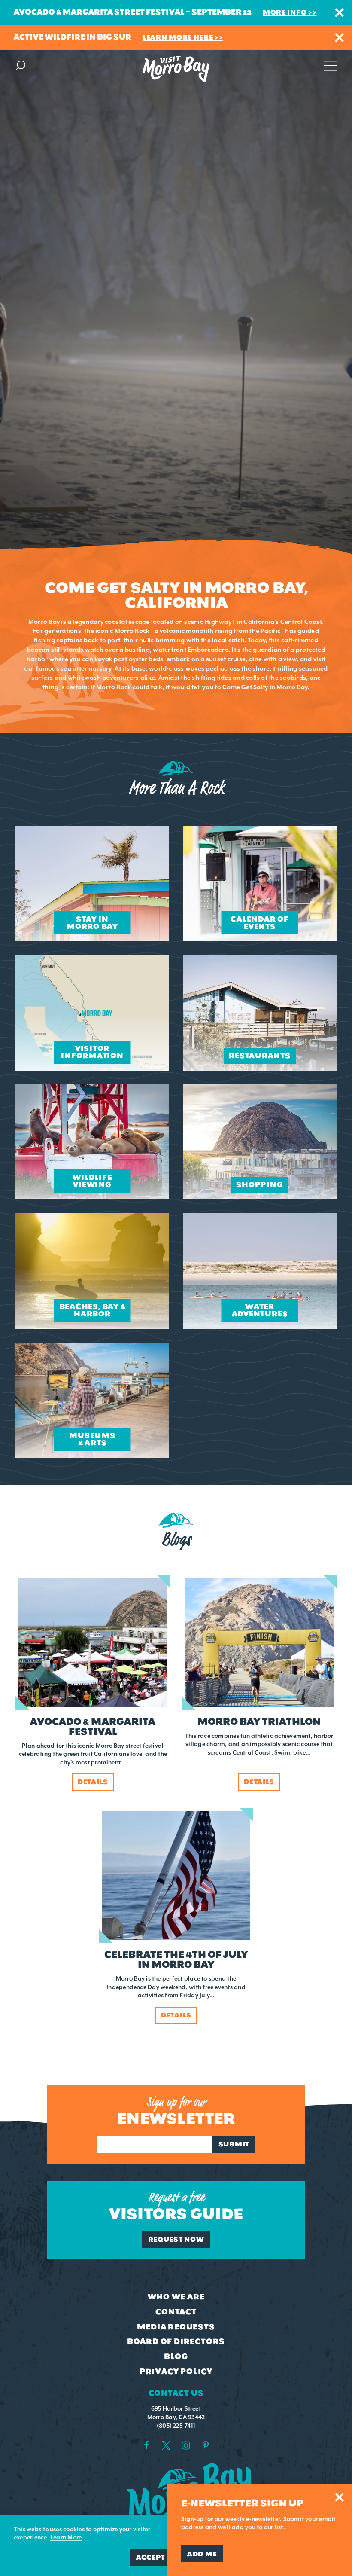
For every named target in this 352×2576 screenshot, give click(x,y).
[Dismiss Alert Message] (339, 13)
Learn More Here (178, 37)
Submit (234, 2144)
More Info (285, 12)
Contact (176, 2312)
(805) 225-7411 (176, 2426)
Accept (150, 2557)
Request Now (176, 2239)
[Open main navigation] (330, 65)
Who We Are (176, 2297)
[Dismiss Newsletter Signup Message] (339, 2497)
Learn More (66, 2538)
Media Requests (176, 2327)
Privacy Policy (176, 2372)
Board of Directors (176, 2341)
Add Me (202, 2554)
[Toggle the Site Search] (20, 65)
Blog (176, 2356)
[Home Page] (176, 69)
